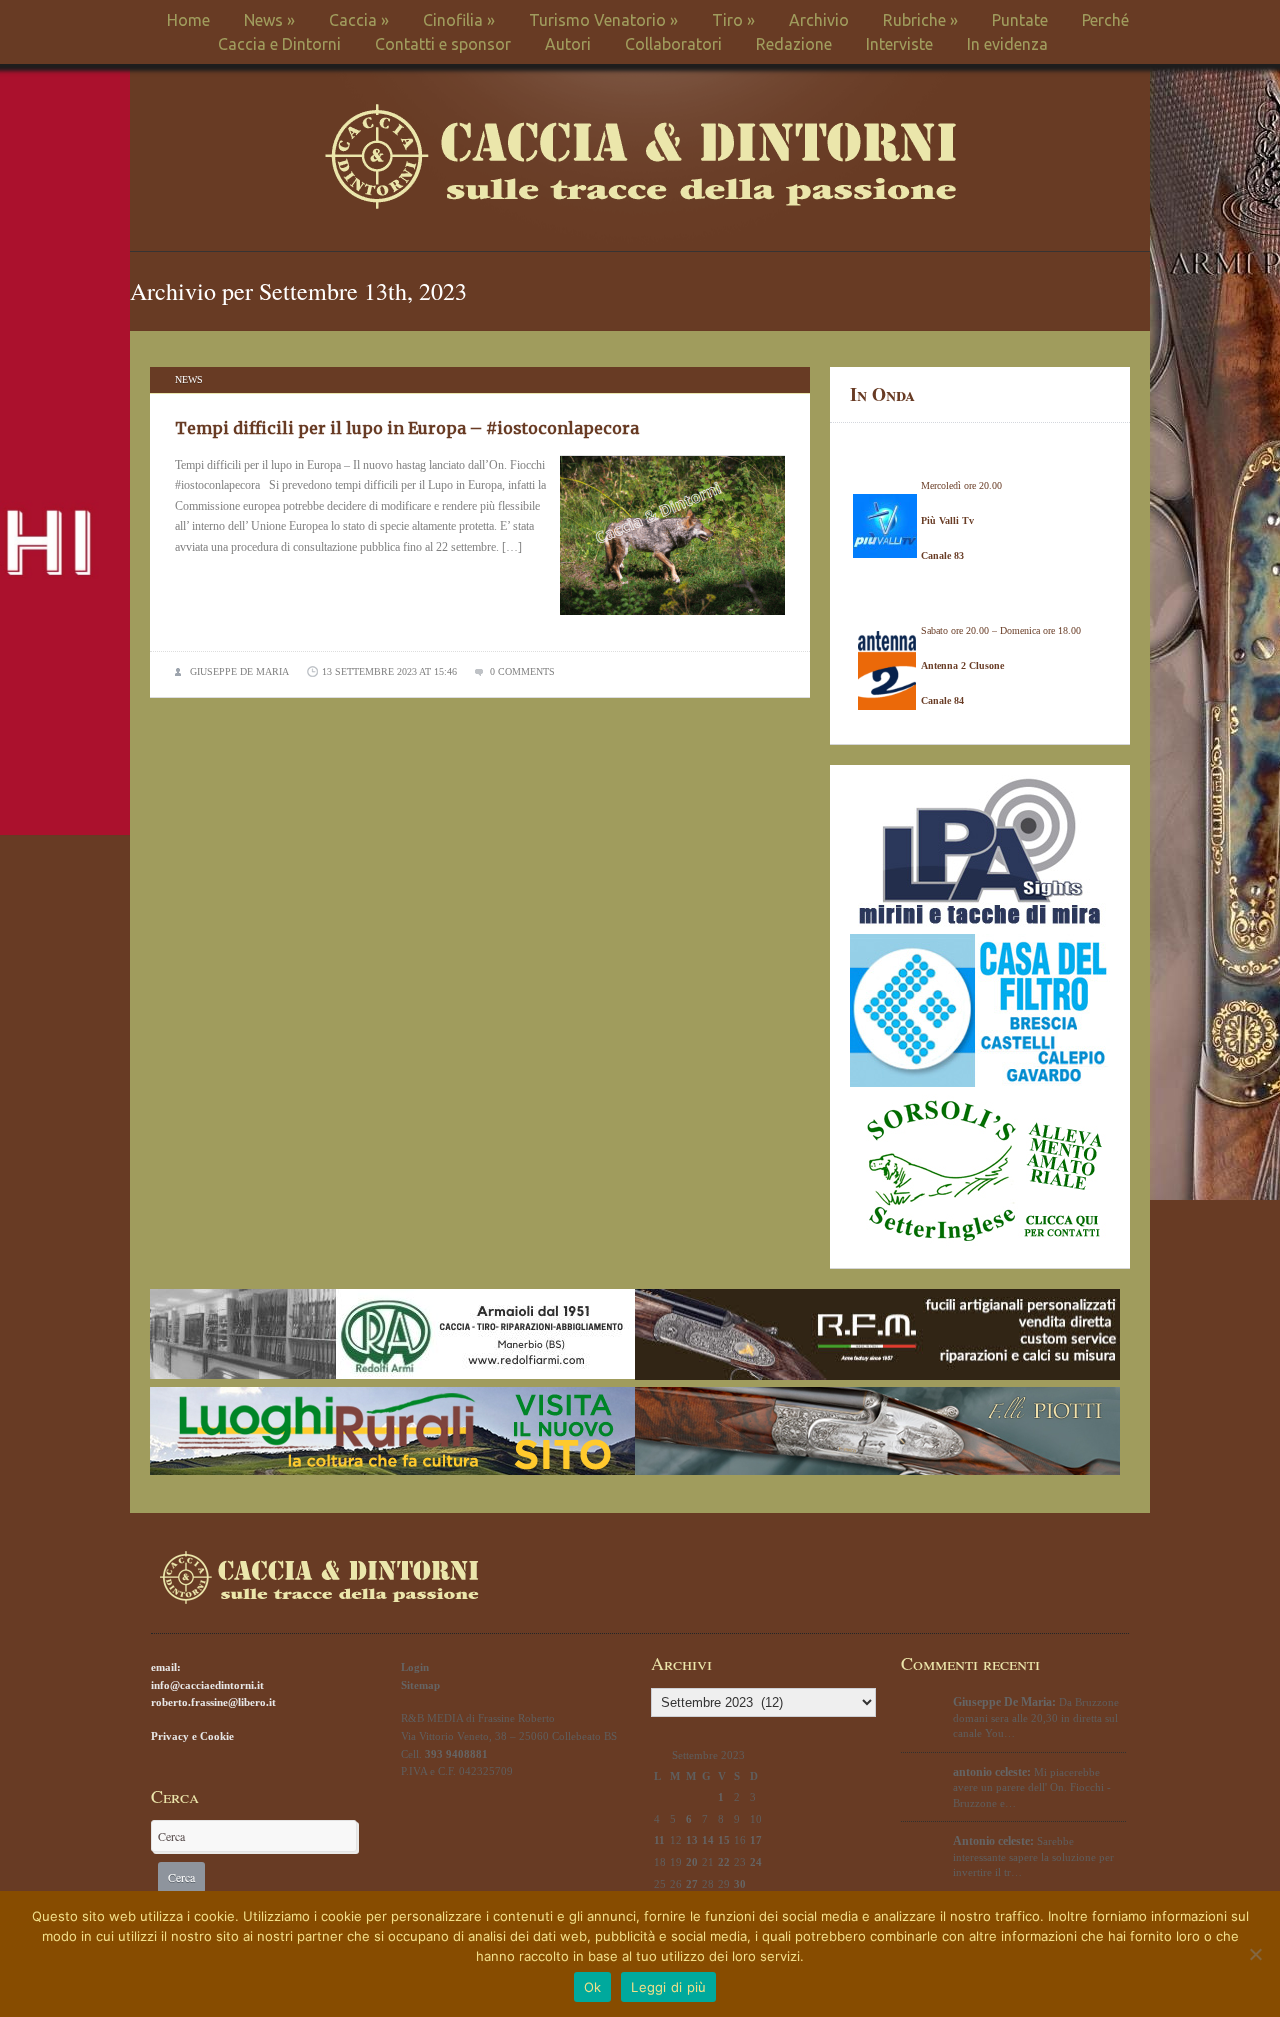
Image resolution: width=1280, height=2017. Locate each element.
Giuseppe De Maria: (1004, 1702)
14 (708, 1840)
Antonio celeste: (993, 1841)
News (269, 20)
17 (756, 1840)
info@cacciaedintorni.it (207, 1685)
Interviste (899, 44)
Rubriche (920, 20)
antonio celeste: (992, 1772)
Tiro (733, 20)
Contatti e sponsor (443, 44)
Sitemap (420, 1685)
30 (740, 1884)
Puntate (1020, 20)
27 (692, 1884)
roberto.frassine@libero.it (213, 1702)
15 (724, 1840)
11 (659, 1840)
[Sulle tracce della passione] (640, 204)
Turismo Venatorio (603, 20)
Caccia (359, 20)
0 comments (522, 671)
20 (692, 1862)
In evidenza (1007, 44)
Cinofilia (459, 20)
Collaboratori (673, 44)
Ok (593, 1987)
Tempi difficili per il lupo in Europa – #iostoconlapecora (407, 428)
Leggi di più (668, 1987)
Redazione (794, 44)
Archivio (819, 20)
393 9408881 (456, 1754)
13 (692, 1840)
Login (415, 1667)
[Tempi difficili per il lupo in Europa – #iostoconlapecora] (672, 621)
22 (724, 1862)
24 (756, 1862)
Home (188, 20)
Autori (568, 44)
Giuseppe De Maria (239, 671)
